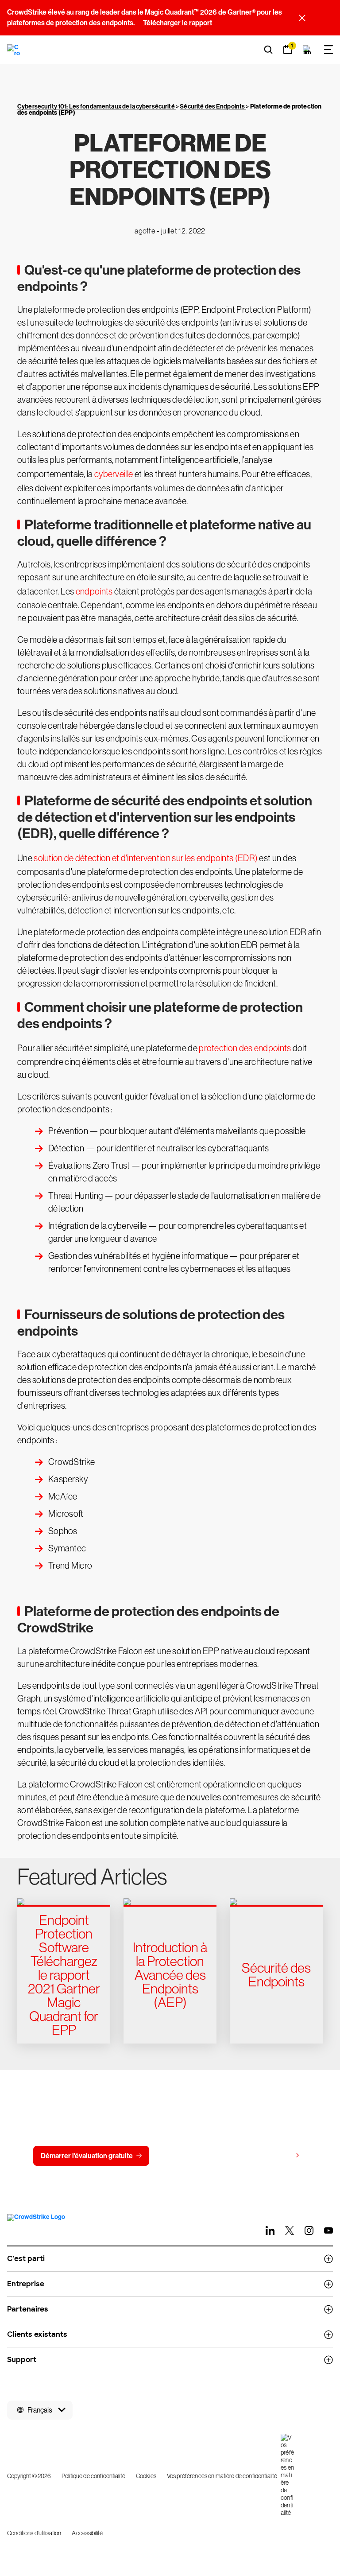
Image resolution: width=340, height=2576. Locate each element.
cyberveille (114, 474)
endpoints (94, 591)
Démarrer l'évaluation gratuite (87, 2156)
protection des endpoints (245, 1048)
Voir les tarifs (271, 2155)
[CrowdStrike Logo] (14, 50)
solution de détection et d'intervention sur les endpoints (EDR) (146, 858)
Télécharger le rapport (178, 23)
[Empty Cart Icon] (307, 50)
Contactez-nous (192, 2156)
